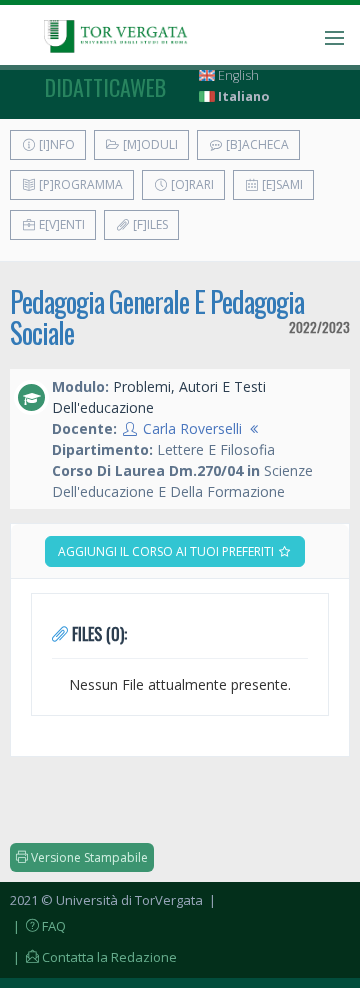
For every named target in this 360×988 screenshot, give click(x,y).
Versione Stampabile (88, 857)
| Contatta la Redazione (93, 957)
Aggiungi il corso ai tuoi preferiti (167, 551)
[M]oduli (149, 144)
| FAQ (38, 926)
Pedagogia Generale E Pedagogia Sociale (157, 317)
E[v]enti (60, 224)
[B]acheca (256, 144)
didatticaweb (105, 87)
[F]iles (149, 224)
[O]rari (191, 184)
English (237, 75)
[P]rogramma (79, 184)
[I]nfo (55, 144)
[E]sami (281, 184)
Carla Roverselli (192, 428)
